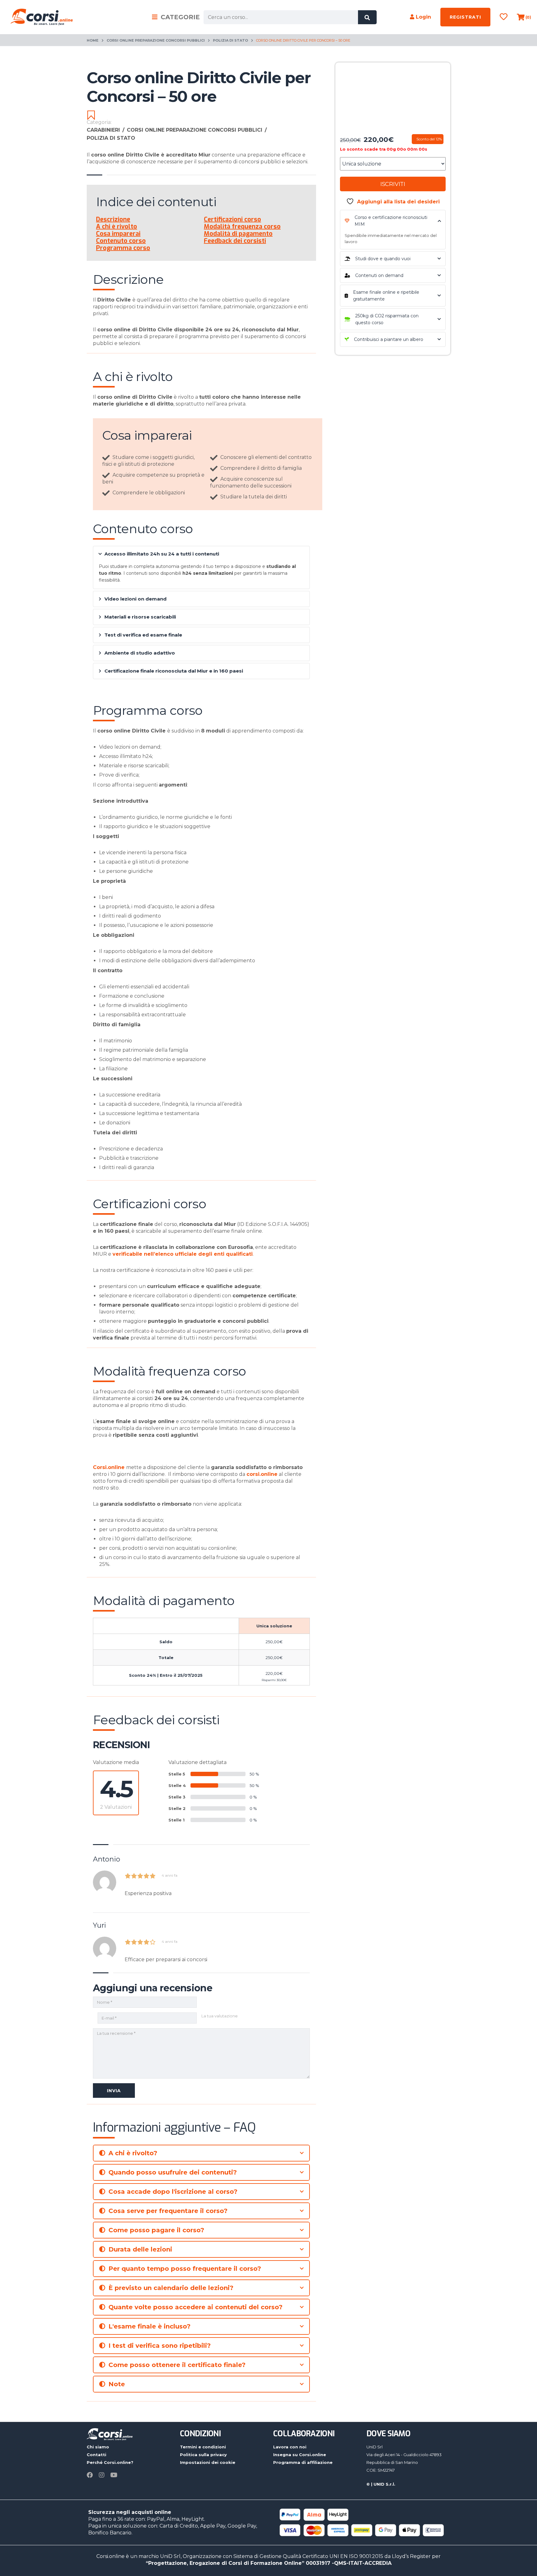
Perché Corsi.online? (110, 2462)
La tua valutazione (220, 2016)
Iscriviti (393, 184)
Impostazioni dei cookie (208, 2462)
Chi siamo (98, 2447)
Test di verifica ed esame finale (143, 635)
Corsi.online (109, 1467)
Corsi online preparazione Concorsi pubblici (156, 40)
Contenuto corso (121, 241)
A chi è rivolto (117, 227)
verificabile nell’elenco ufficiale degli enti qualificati (183, 1254)
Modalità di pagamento (238, 234)
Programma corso (123, 248)
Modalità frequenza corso (242, 227)
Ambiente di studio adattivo (140, 653)
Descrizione (113, 219)
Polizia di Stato (230, 40)
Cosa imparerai (118, 234)
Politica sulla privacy (203, 2455)
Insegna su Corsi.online (300, 2455)
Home (93, 40)
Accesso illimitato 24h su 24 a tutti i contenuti (162, 554)
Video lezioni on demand (135, 599)
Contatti (96, 2455)
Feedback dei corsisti (235, 241)
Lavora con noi (290, 2447)
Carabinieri (106, 130)
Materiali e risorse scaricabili (140, 617)
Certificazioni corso (232, 219)
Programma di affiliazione (303, 2462)
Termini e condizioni (203, 2447)
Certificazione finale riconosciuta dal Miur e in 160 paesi (174, 671)
